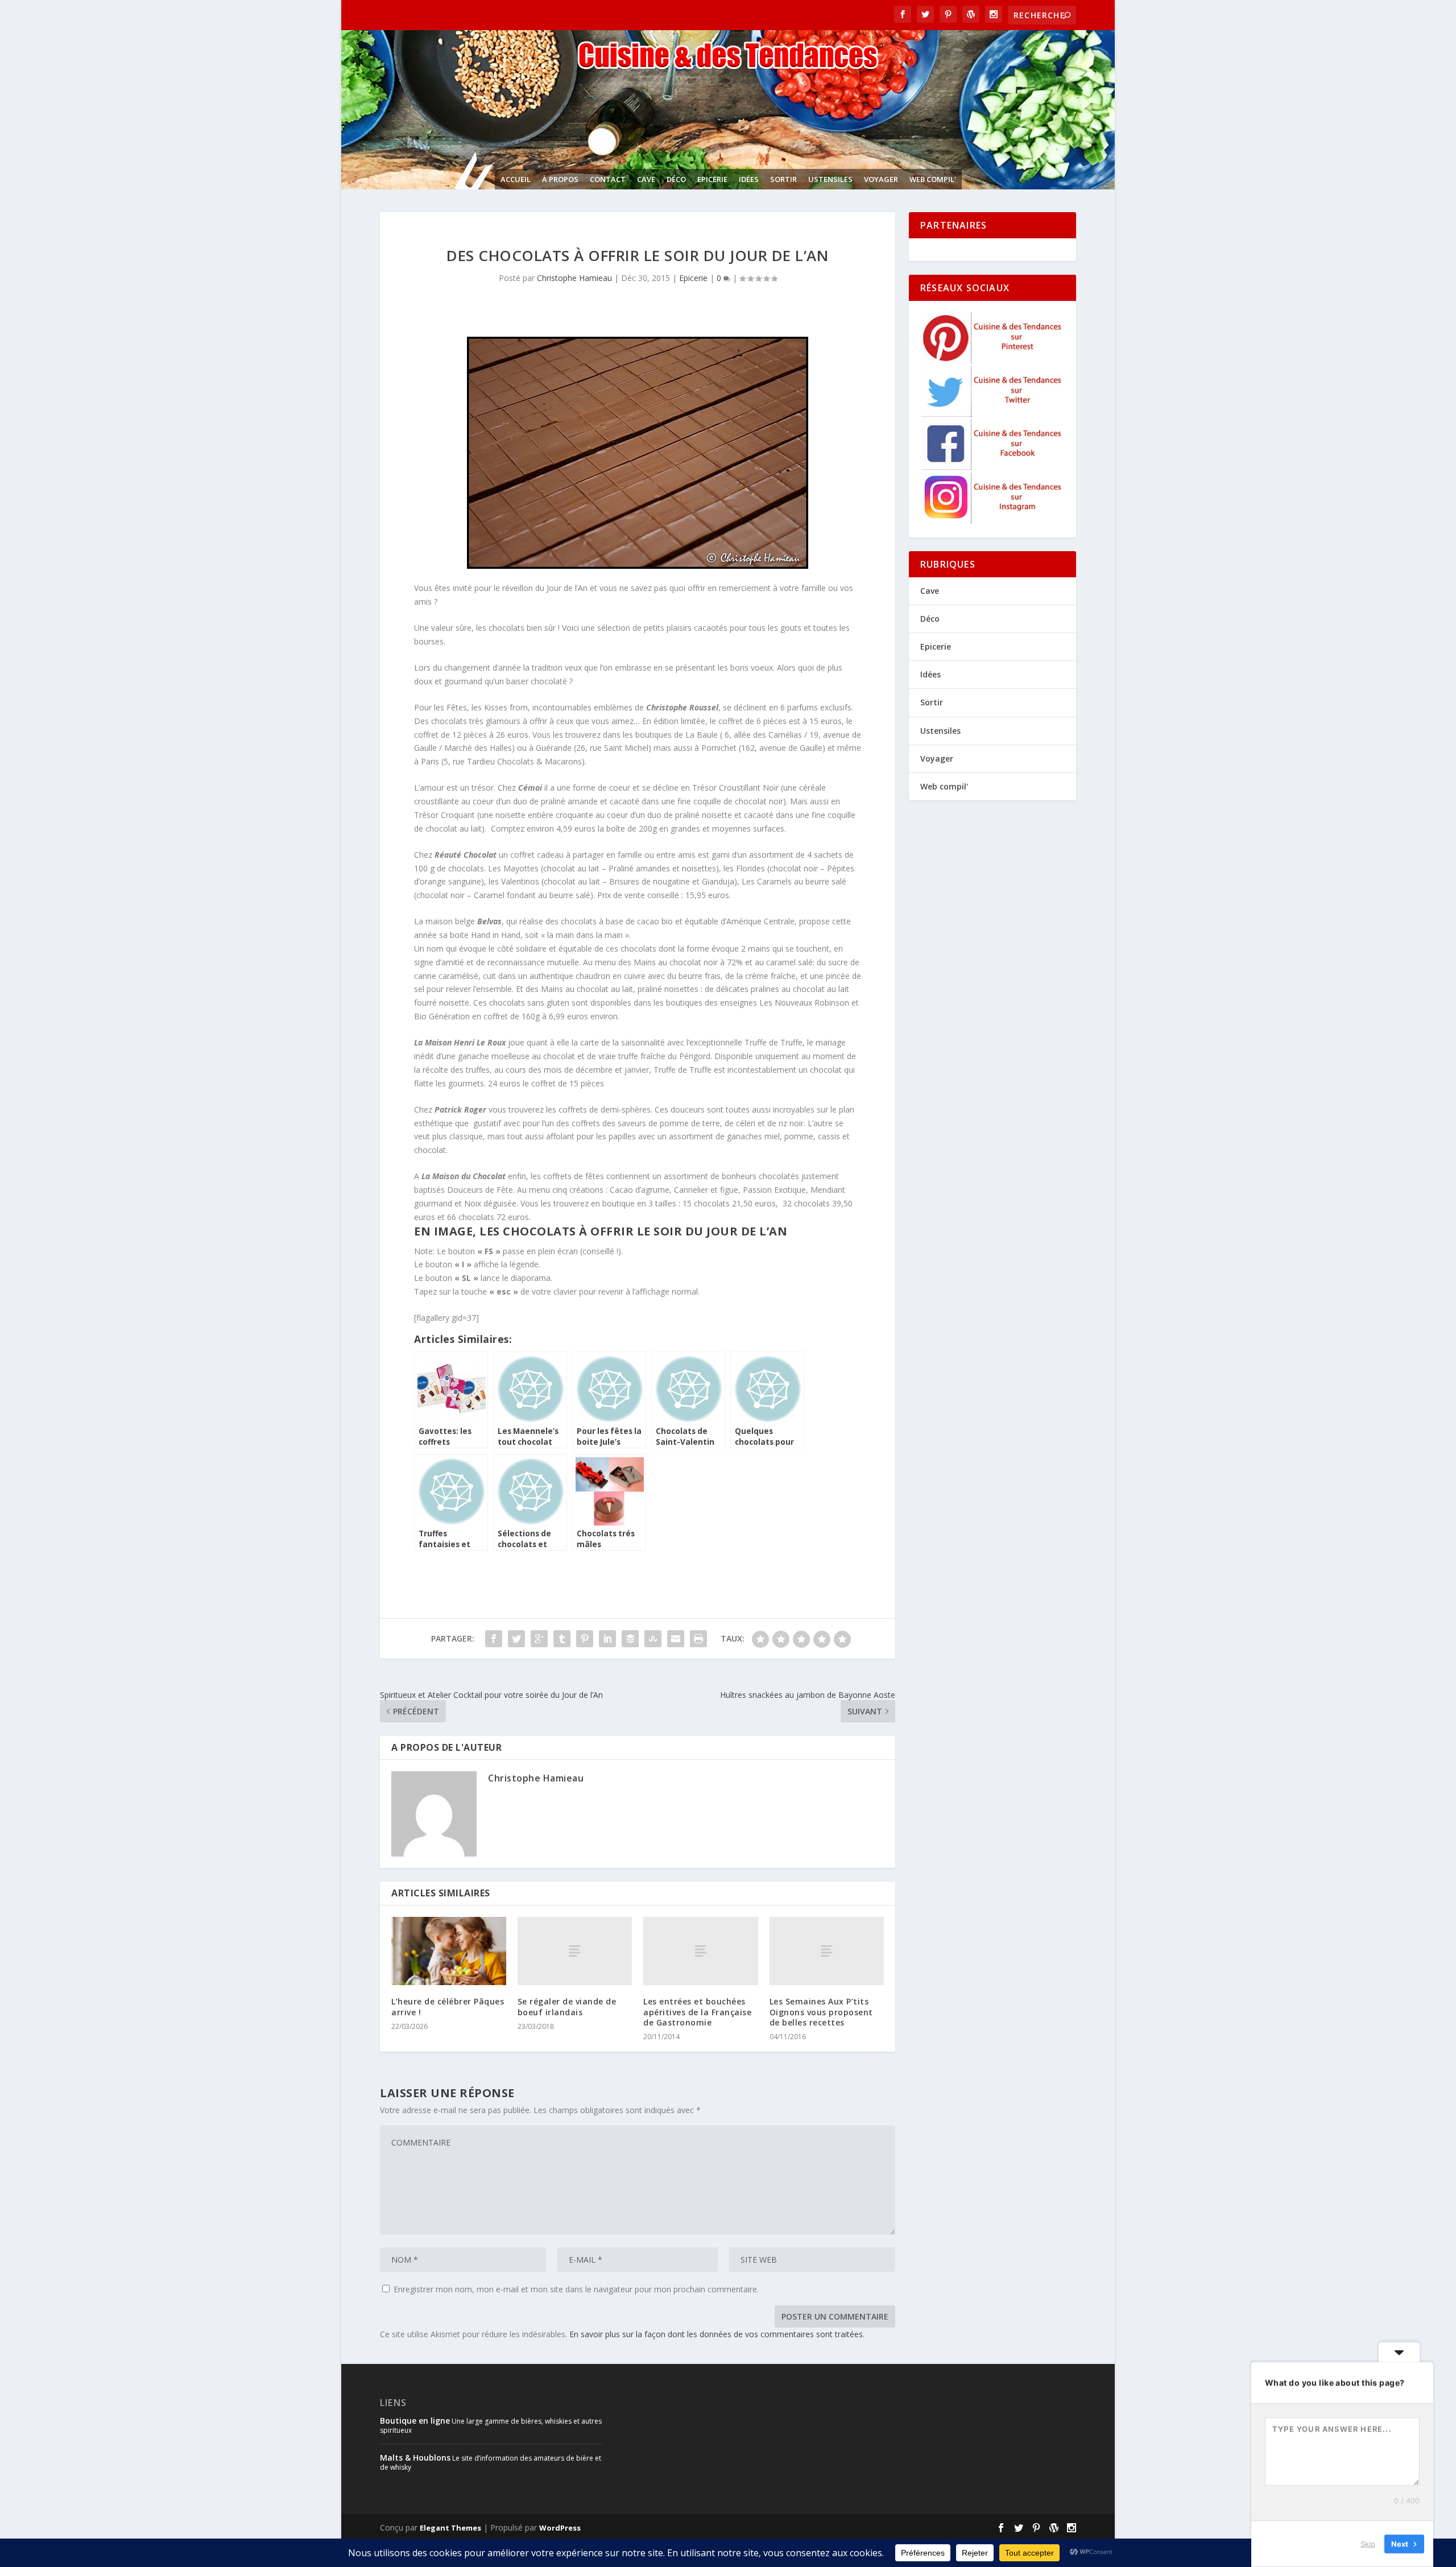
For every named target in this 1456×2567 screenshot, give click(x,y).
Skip (1368, 2544)
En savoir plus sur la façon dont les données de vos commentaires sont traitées (716, 2334)
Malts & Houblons (415, 2458)
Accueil (516, 179)
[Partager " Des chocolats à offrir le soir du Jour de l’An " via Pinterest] (585, 1639)
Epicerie (712, 179)
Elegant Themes (450, 2528)
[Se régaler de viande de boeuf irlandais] (575, 1951)
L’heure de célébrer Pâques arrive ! (448, 2006)
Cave (646, 179)
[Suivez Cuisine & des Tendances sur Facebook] (993, 467)
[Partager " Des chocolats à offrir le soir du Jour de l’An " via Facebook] (494, 1639)
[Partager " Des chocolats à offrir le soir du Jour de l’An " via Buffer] (630, 1639)
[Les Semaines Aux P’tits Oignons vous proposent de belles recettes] (827, 1951)
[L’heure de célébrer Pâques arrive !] (449, 1951)
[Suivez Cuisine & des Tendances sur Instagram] (993, 520)
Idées (749, 179)
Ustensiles (830, 179)
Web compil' (933, 179)
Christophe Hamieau (574, 278)
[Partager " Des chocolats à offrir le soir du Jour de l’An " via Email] (676, 1639)
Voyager (881, 179)
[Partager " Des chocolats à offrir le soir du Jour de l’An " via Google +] (539, 1639)
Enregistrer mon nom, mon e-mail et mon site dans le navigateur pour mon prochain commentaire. (576, 2289)
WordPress (560, 2528)
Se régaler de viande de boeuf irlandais (567, 2006)
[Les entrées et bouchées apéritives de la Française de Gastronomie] (701, 1951)
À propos (560, 179)
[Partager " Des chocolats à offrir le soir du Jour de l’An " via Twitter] (516, 1639)
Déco (676, 179)
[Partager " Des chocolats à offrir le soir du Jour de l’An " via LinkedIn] (607, 1639)
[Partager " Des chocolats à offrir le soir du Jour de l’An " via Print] (698, 1639)
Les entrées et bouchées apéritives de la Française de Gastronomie (697, 2012)
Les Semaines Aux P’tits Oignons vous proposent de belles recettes (821, 2012)
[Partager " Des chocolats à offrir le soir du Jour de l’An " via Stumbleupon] (653, 1639)
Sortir (783, 179)
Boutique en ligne (415, 2421)
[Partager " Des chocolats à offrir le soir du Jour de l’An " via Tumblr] (562, 1639)
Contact (608, 179)
